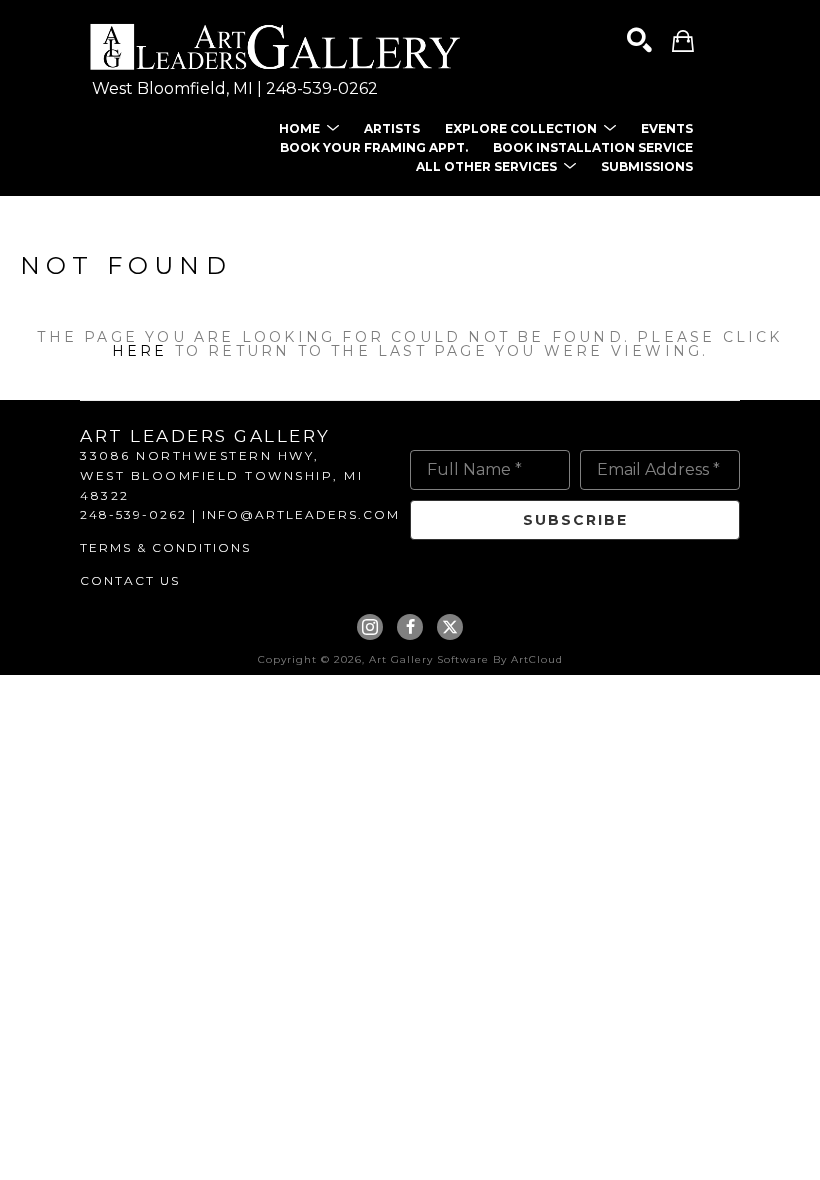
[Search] (639, 40)
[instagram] (370, 627)
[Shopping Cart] (683, 40)
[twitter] (450, 627)
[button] (309, 128)
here (140, 351)
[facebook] (410, 627)
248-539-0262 (322, 88)
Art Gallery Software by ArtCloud (466, 659)
